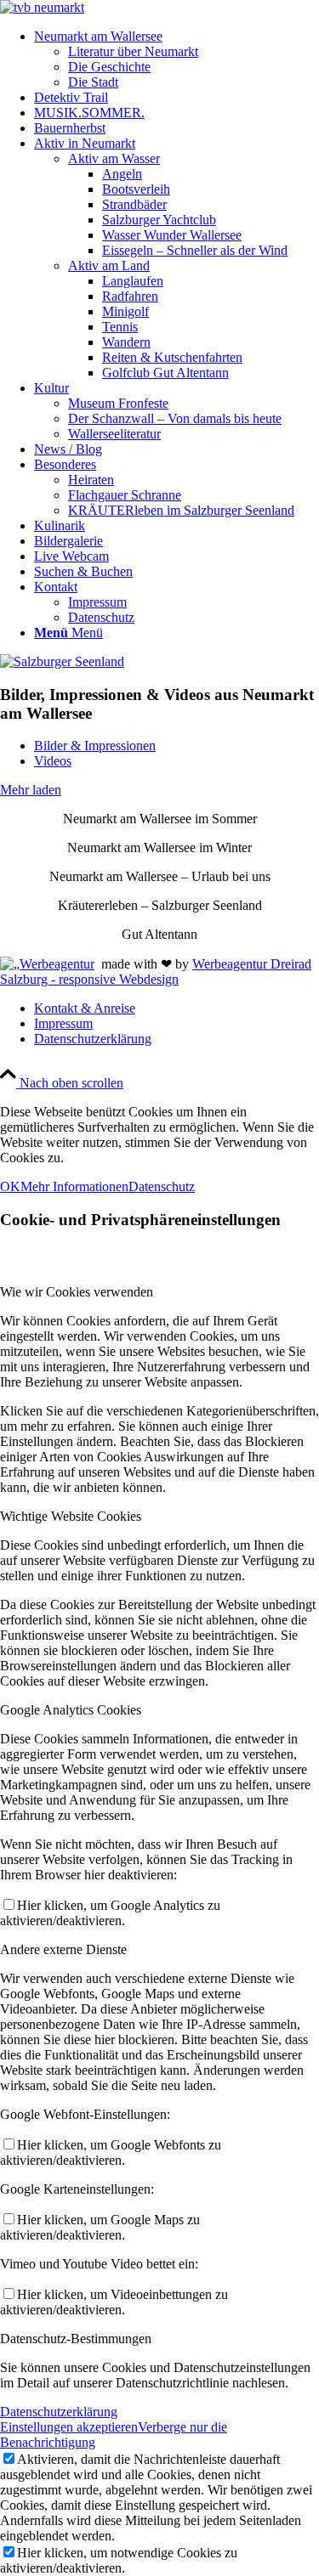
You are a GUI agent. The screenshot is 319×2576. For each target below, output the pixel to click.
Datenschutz (162, 1186)
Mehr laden (31, 790)
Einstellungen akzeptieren (69, 2427)
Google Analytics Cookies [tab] (71, 1710)
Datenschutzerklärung (59, 2412)
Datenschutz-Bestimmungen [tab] (76, 2339)
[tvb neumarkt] (42, 7)
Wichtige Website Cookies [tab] (71, 1516)
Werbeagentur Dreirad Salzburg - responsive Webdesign (156, 972)
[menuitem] (177, 59)
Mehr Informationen (74, 1186)
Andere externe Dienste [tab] (63, 1949)
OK (10, 1186)
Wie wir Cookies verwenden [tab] (77, 1292)
